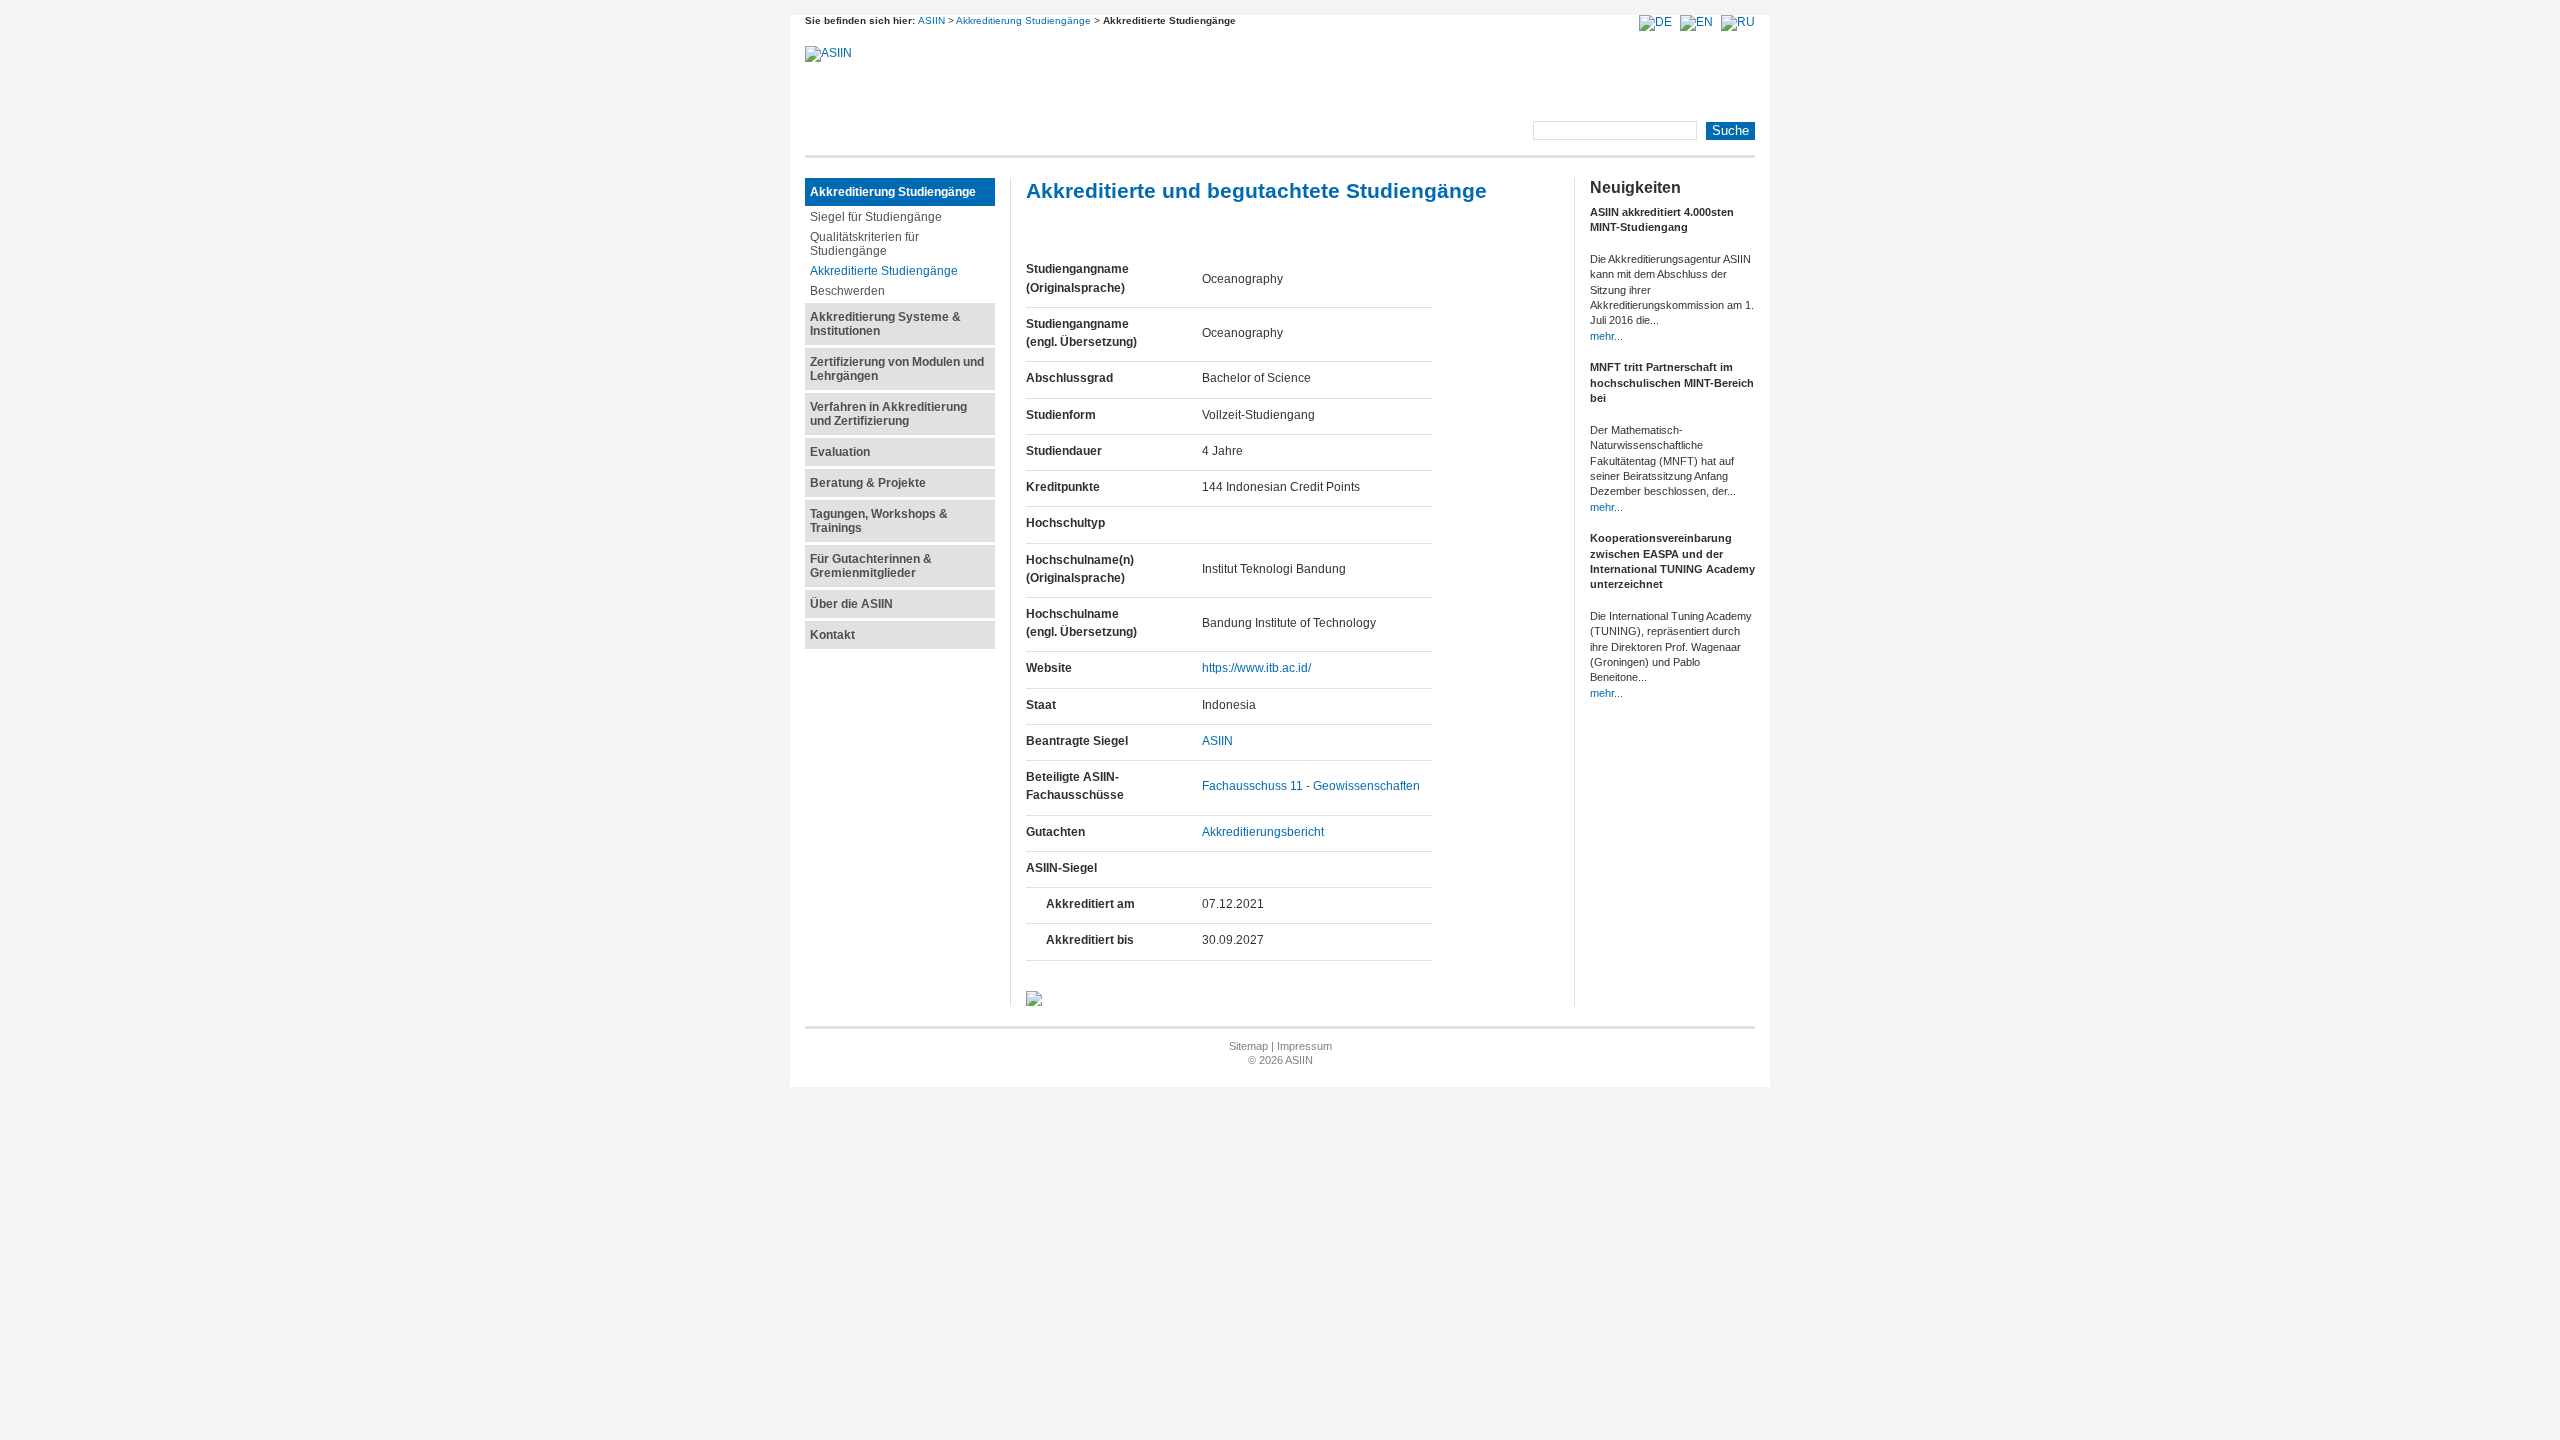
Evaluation (840, 452)
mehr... (1606, 336)
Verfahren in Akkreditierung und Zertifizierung (888, 414)
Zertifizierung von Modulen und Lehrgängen (897, 369)
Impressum (1304, 1046)
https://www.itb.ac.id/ (1256, 668)
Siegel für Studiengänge (876, 217)
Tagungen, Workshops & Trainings (879, 521)
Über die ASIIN (851, 604)
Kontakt (832, 635)
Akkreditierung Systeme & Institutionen (885, 324)
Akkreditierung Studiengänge (1023, 20)
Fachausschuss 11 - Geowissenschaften (1311, 786)
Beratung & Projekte (868, 483)
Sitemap (1248, 1046)
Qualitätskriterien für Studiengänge (864, 244)
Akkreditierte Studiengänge (884, 271)
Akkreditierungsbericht (1263, 832)
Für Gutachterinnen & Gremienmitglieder (871, 566)
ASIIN (931, 20)
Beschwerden (847, 291)
